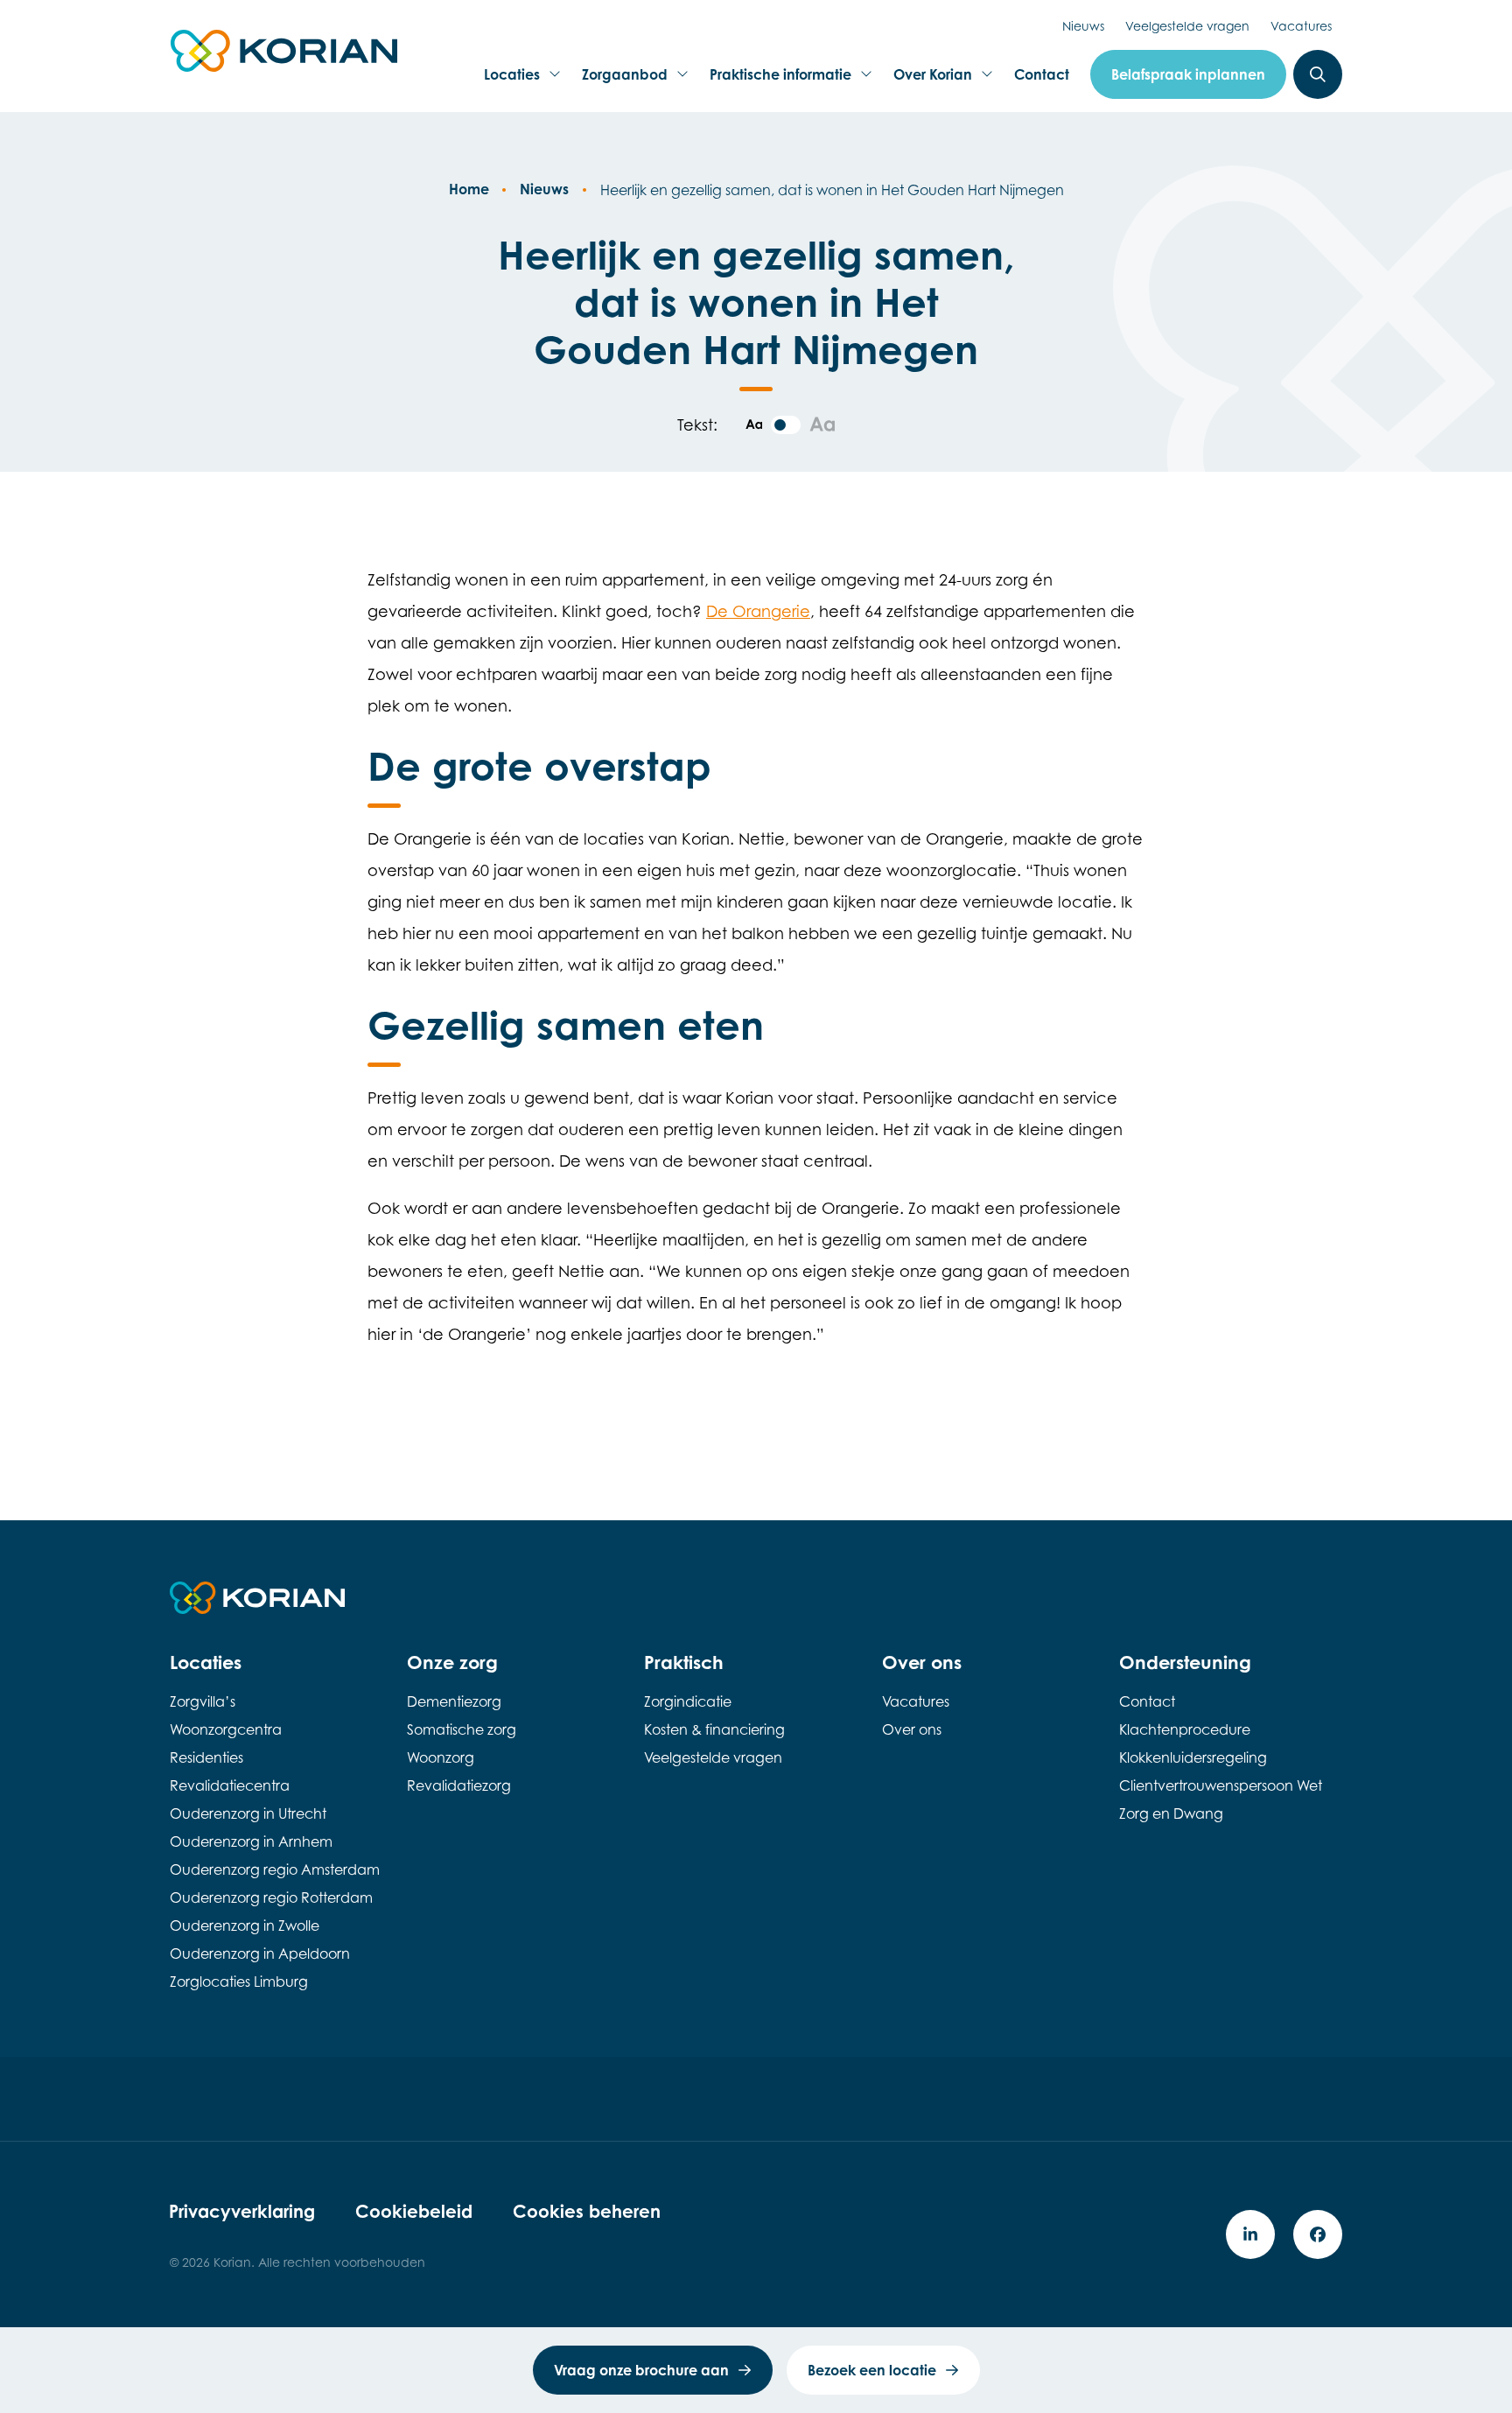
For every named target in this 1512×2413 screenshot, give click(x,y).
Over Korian (932, 80)
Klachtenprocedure (1185, 1729)
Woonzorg (441, 1757)
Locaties (517, 80)
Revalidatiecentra (230, 1785)
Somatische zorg (462, 1729)
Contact (1042, 74)
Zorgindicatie (688, 1701)
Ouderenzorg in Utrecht (248, 1813)
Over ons (912, 1729)
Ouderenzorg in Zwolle (245, 1925)
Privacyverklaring (242, 2211)
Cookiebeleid (414, 2211)
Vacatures (1301, 26)
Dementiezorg (454, 1701)
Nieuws (1083, 26)
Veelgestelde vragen (1187, 26)
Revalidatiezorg (459, 1785)
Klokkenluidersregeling (1193, 1757)
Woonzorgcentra (226, 1729)
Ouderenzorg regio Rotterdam (271, 1897)
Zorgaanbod (624, 80)
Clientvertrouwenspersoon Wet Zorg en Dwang (1221, 1799)
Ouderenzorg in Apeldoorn (260, 1954)
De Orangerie (758, 611)
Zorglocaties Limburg (239, 1982)
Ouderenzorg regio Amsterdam (275, 1869)
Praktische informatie (780, 80)
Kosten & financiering (714, 1729)
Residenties (206, 1757)
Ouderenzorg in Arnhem (251, 1841)
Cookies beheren (587, 2211)
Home (469, 189)
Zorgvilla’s (203, 1701)
